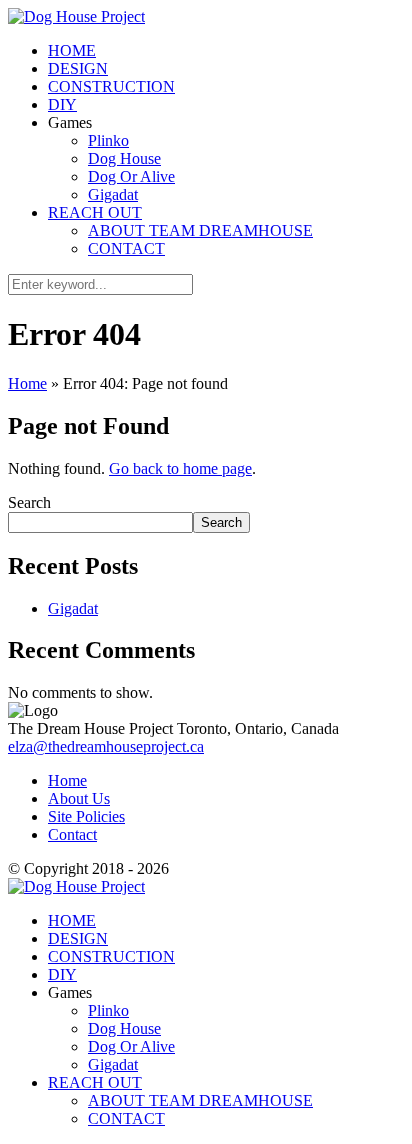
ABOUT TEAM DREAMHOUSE (200, 230)
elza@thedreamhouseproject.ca (106, 746)
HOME (72, 50)
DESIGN (78, 68)
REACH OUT (95, 212)
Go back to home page (180, 468)
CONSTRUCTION (111, 86)
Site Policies (86, 816)
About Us (79, 798)
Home (27, 383)
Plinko (108, 140)
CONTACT (126, 248)
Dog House (124, 158)
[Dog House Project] (76, 16)
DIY (62, 104)
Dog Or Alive (131, 176)
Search (29, 502)
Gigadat (113, 194)
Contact (72, 834)
